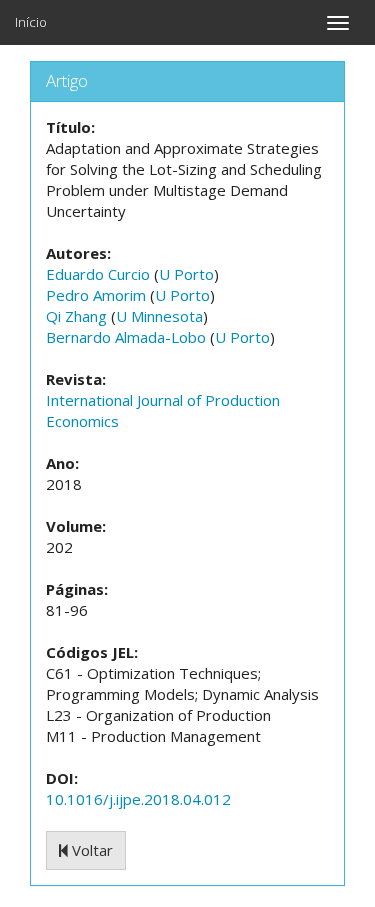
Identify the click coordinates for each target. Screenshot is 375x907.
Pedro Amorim (96, 295)
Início (31, 22)
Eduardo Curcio (98, 274)
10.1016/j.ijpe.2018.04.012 (138, 799)
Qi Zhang (76, 316)
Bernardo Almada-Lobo (126, 337)
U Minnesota (159, 316)
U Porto (186, 274)
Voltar (90, 850)
